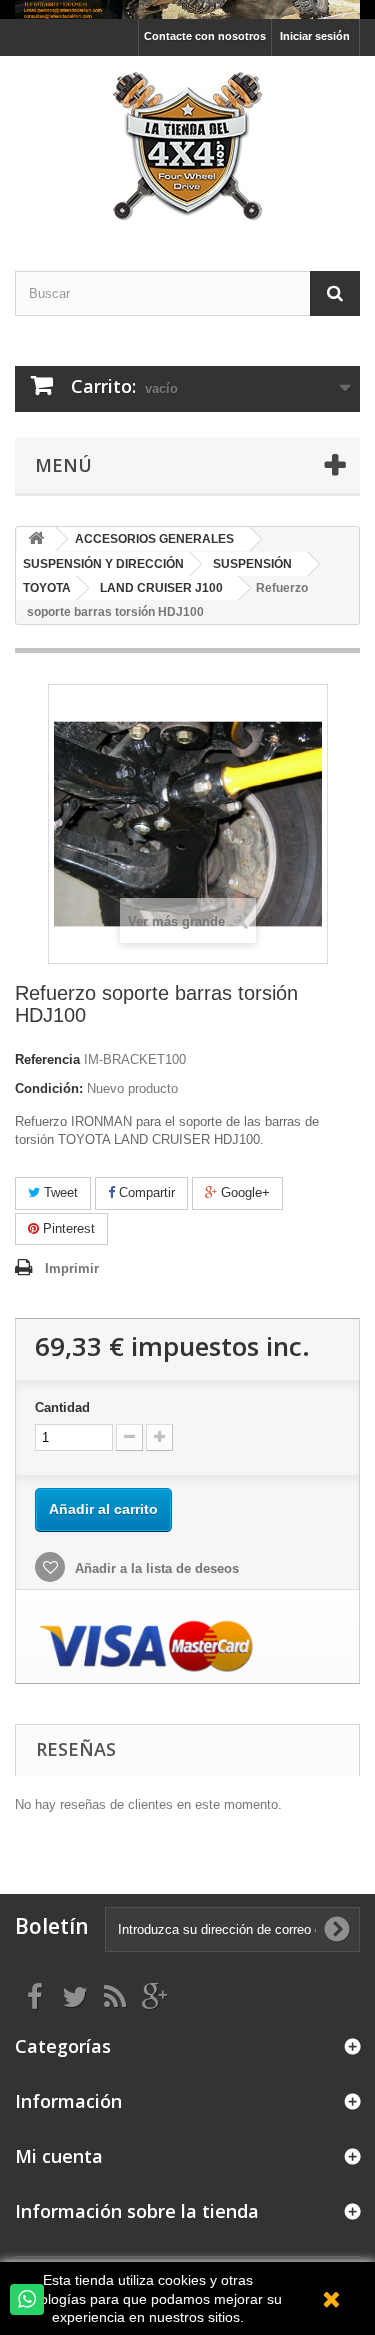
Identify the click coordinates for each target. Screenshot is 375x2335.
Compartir (145, 1192)
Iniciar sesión (315, 36)
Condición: (49, 1088)
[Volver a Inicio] (36, 539)
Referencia (47, 1059)
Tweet (59, 1192)
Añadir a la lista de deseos (155, 1568)
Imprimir (72, 1268)
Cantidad (62, 1407)
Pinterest (67, 1228)
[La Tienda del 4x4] (187, 146)
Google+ (243, 1192)
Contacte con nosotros (205, 36)
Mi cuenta (59, 2156)
